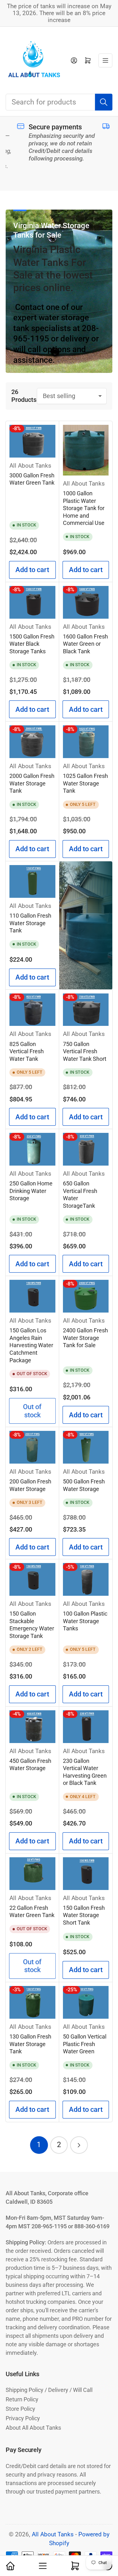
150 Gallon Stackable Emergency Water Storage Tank (32, 1625)
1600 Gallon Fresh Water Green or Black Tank (85, 644)
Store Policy (20, 2409)
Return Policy (22, 2399)
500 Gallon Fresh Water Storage (84, 1485)
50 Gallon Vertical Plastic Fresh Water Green (85, 2044)
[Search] (104, 102)
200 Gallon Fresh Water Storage (30, 1485)
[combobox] (59, 102)
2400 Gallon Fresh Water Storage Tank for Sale (85, 1338)
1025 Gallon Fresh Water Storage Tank (85, 783)
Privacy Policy (23, 2418)
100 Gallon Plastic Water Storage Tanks (85, 1621)
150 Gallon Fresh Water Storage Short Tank (84, 1915)
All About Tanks (30, 466)
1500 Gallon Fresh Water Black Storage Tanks (32, 644)
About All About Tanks (33, 2428)
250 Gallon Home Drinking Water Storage (31, 1191)
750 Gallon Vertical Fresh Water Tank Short (85, 1052)
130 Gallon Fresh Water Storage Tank (30, 2044)
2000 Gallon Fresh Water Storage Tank (32, 783)
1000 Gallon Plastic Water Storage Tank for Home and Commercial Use (84, 508)
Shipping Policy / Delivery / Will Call (49, 2390)
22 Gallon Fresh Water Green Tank (32, 1912)
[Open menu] (105, 60)
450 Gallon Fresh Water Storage (30, 1765)
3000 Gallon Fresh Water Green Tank (32, 479)
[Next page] (79, 2145)
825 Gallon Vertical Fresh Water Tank (27, 1052)
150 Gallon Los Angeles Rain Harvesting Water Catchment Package (31, 1345)
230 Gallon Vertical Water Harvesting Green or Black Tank (85, 1772)
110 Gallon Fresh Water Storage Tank (30, 923)
